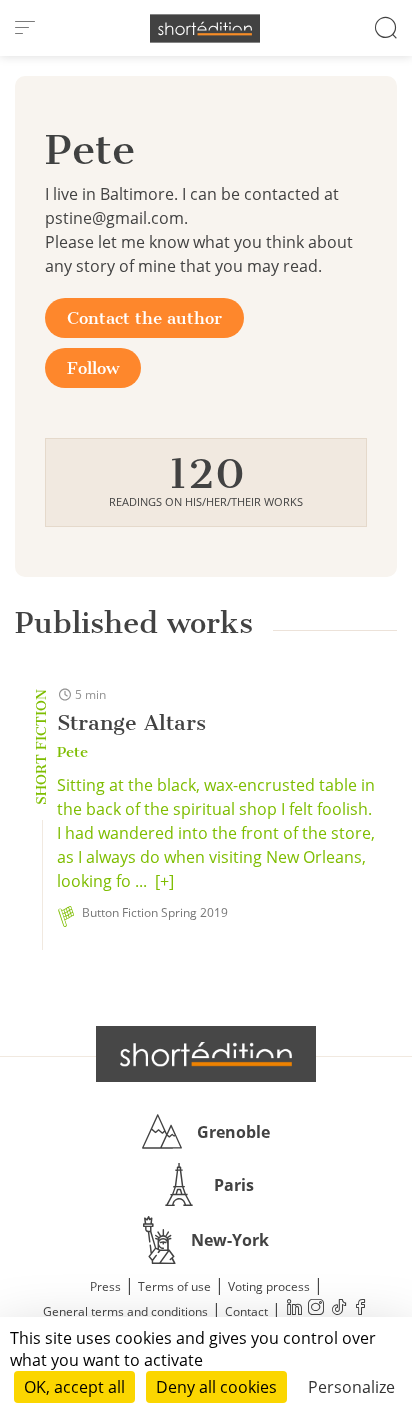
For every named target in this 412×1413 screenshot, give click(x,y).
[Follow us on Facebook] (360, 1309)
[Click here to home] (206, 1054)
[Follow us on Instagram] (316, 1309)
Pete (72, 752)
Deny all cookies (216, 1387)
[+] (164, 881)
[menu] (25, 28)
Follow (93, 368)
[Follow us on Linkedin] (294, 1309)
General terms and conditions (125, 1311)
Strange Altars (131, 722)
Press (105, 1286)
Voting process (269, 1286)
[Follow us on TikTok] (338, 1309)
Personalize (351, 1387)
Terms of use (174, 1286)
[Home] (205, 28)
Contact (246, 1311)
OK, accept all (74, 1387)
